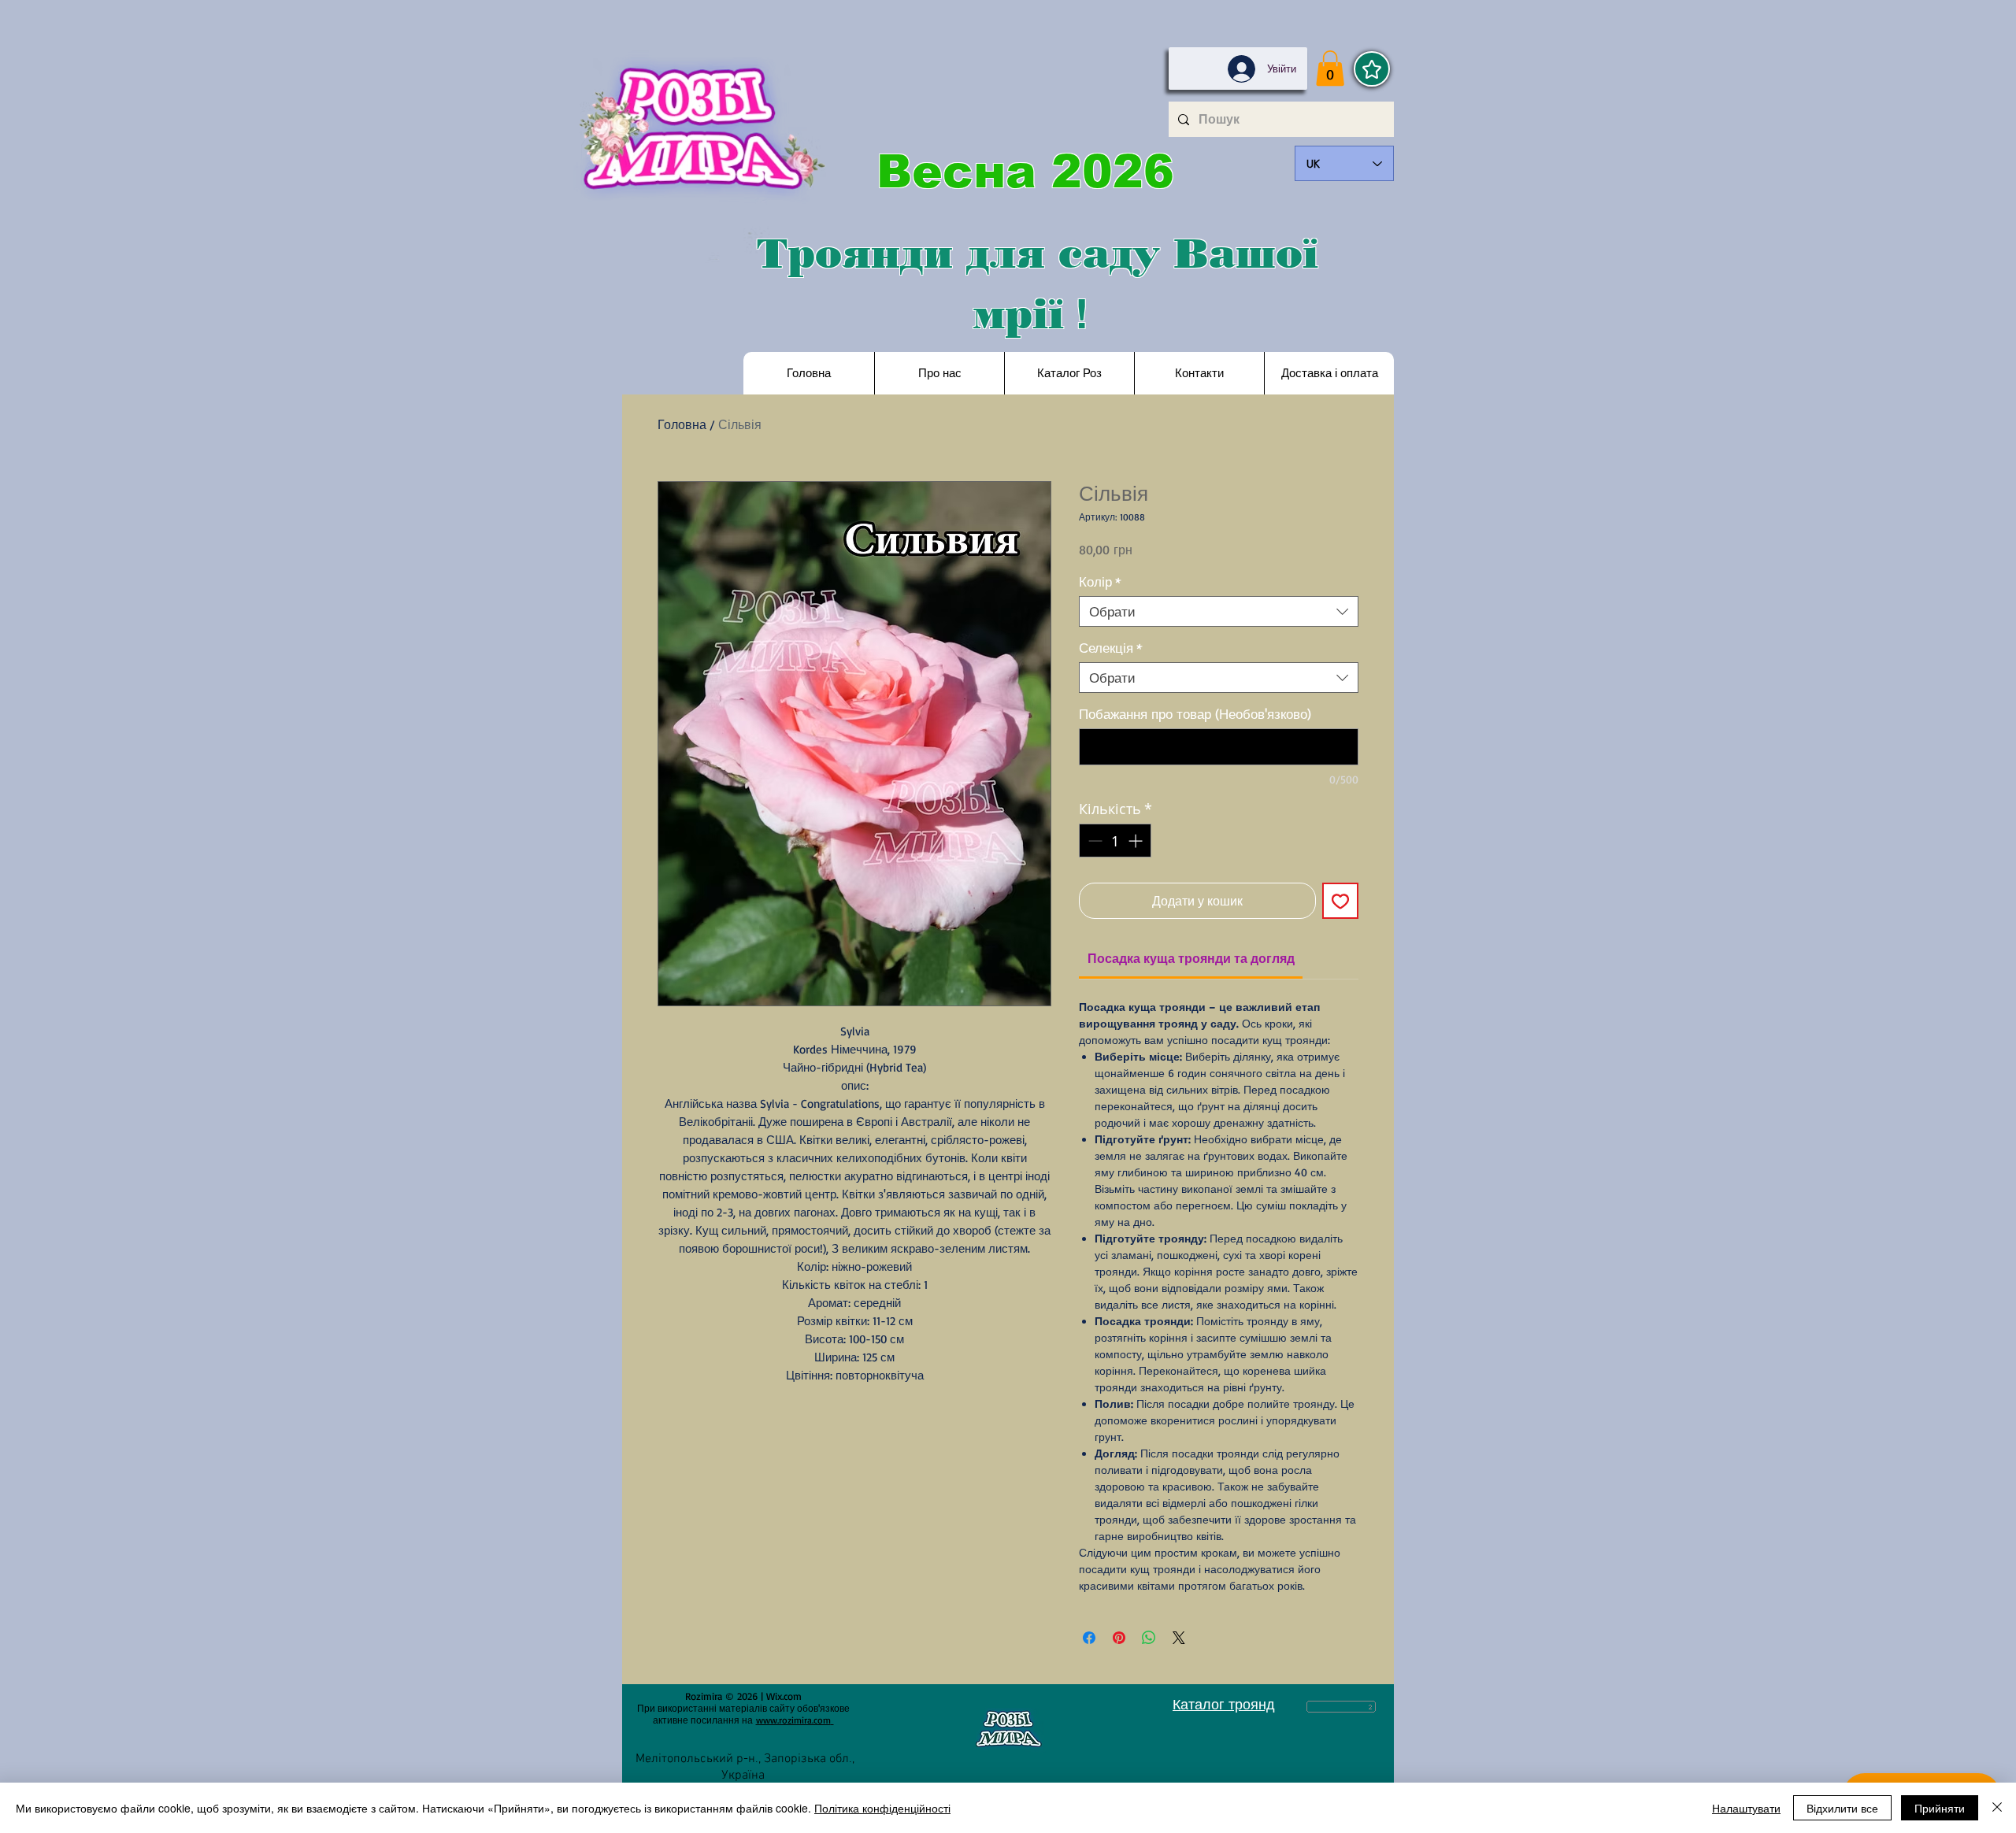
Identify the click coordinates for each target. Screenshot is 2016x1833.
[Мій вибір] (1372, 69)
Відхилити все (1842, 1808)
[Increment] (1137, 841)
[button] (1330, 68)
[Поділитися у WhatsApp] (1149, 1638)
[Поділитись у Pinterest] (1119, 1638)
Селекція (1111, 648)
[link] (1191, 958)
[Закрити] (1997, 1808)
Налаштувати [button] (1746, 1808)
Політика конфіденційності (882, 1808)
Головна (682, 424)
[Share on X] (1179, 1638)
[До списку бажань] (1340, 901)
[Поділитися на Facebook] (1089, 1638)
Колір (1100, 581)
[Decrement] (1093, 841)
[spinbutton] (1115, 841)
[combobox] (1219, 611)
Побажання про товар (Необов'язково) (1195, 714)
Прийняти (1940, 1808)
